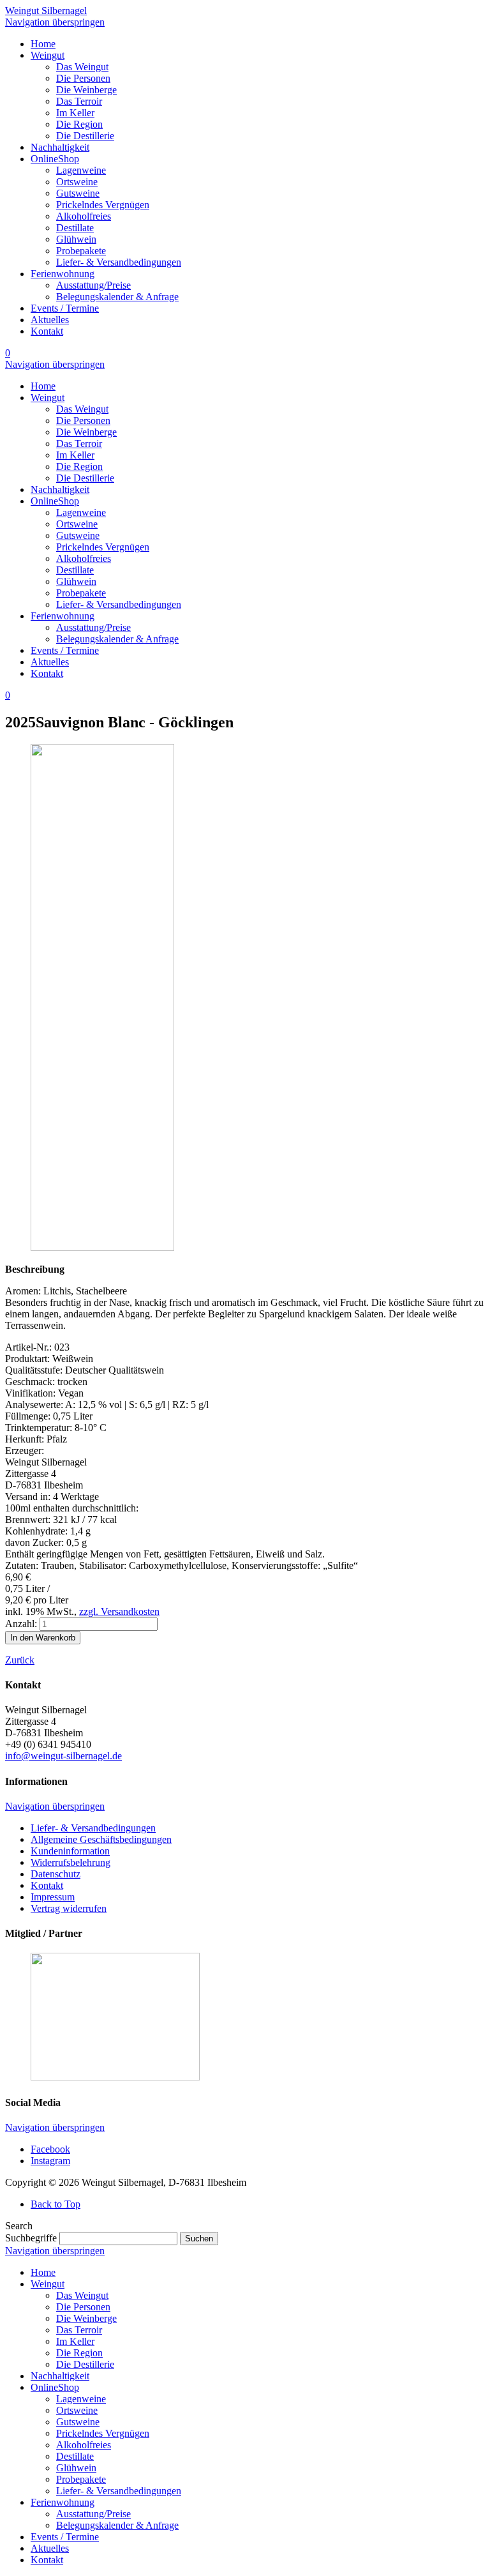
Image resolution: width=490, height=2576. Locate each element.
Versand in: (29, 1496)
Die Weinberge (86, 2318)
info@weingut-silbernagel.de (63, 1756)
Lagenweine (81, 2399)
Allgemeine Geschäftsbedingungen (101, 1839)
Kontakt (47, 1885)
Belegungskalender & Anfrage (117, 2525)
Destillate (75, 2456)
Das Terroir (79, 2330)
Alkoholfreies (84, 2445)
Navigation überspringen (55, 22)
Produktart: (29, 1359)
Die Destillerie (85, 2364)
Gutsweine (78, 2422)
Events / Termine (65, 2537)
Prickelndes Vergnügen (103, 2433)
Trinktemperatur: (40, 1428)
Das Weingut (82, 2295)
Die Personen (83, 2307)
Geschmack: (31, 1382)
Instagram (50, 2161)
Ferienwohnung (63, 2502)
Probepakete (81, 2479)
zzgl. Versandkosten (119, 1611)
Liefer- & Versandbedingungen (93, 1828)
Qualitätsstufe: (35, 1370)
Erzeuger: (25, 1451)
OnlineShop (55, 2387)
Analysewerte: (35, 1405)
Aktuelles (50, 2548)
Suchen (199, 2239)
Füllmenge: (29, 1416)
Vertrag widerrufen (69, 1908)
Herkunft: (26, 1439)
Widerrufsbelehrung (71, 1862)
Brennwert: (29, 1519)
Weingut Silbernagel (46, 11)
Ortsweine (77, 2410)
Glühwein (76, 2468)
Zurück (20, 1660)
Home (43, 2272)
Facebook (50, 2149)
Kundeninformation (70, 1851)
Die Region (79, 2353)
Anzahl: (21, 1624)
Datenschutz (56, 1874)
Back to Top (56, 2204)
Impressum (53, 1897)
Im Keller (75, 2341)
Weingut (48, 2284)
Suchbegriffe (31, 2238)
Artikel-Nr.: (30, 1347)
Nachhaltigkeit (60, 2376)
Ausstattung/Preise (93, 2514)
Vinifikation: (32, 1393)
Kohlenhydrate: (38, 1531)
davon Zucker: (36, 1542)
